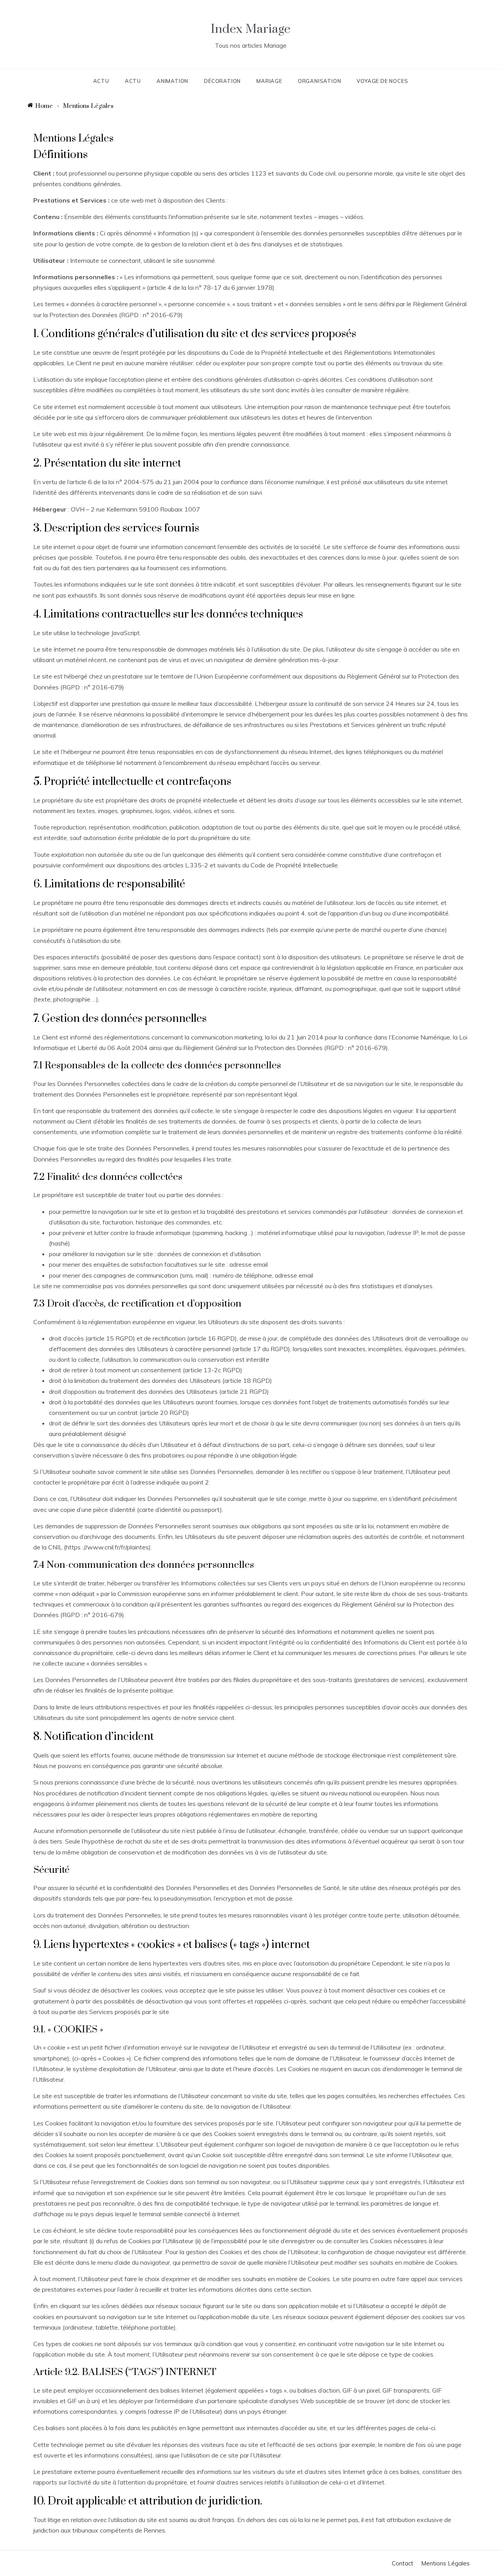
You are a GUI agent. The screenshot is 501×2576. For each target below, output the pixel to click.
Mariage (269, 81)
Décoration (222, 81)
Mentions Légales (445, 2563)
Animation (172, 81)
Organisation (320, 81)
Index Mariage (250, 29)
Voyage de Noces (382, 81)
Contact (403, 2563)
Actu (101, 81)
